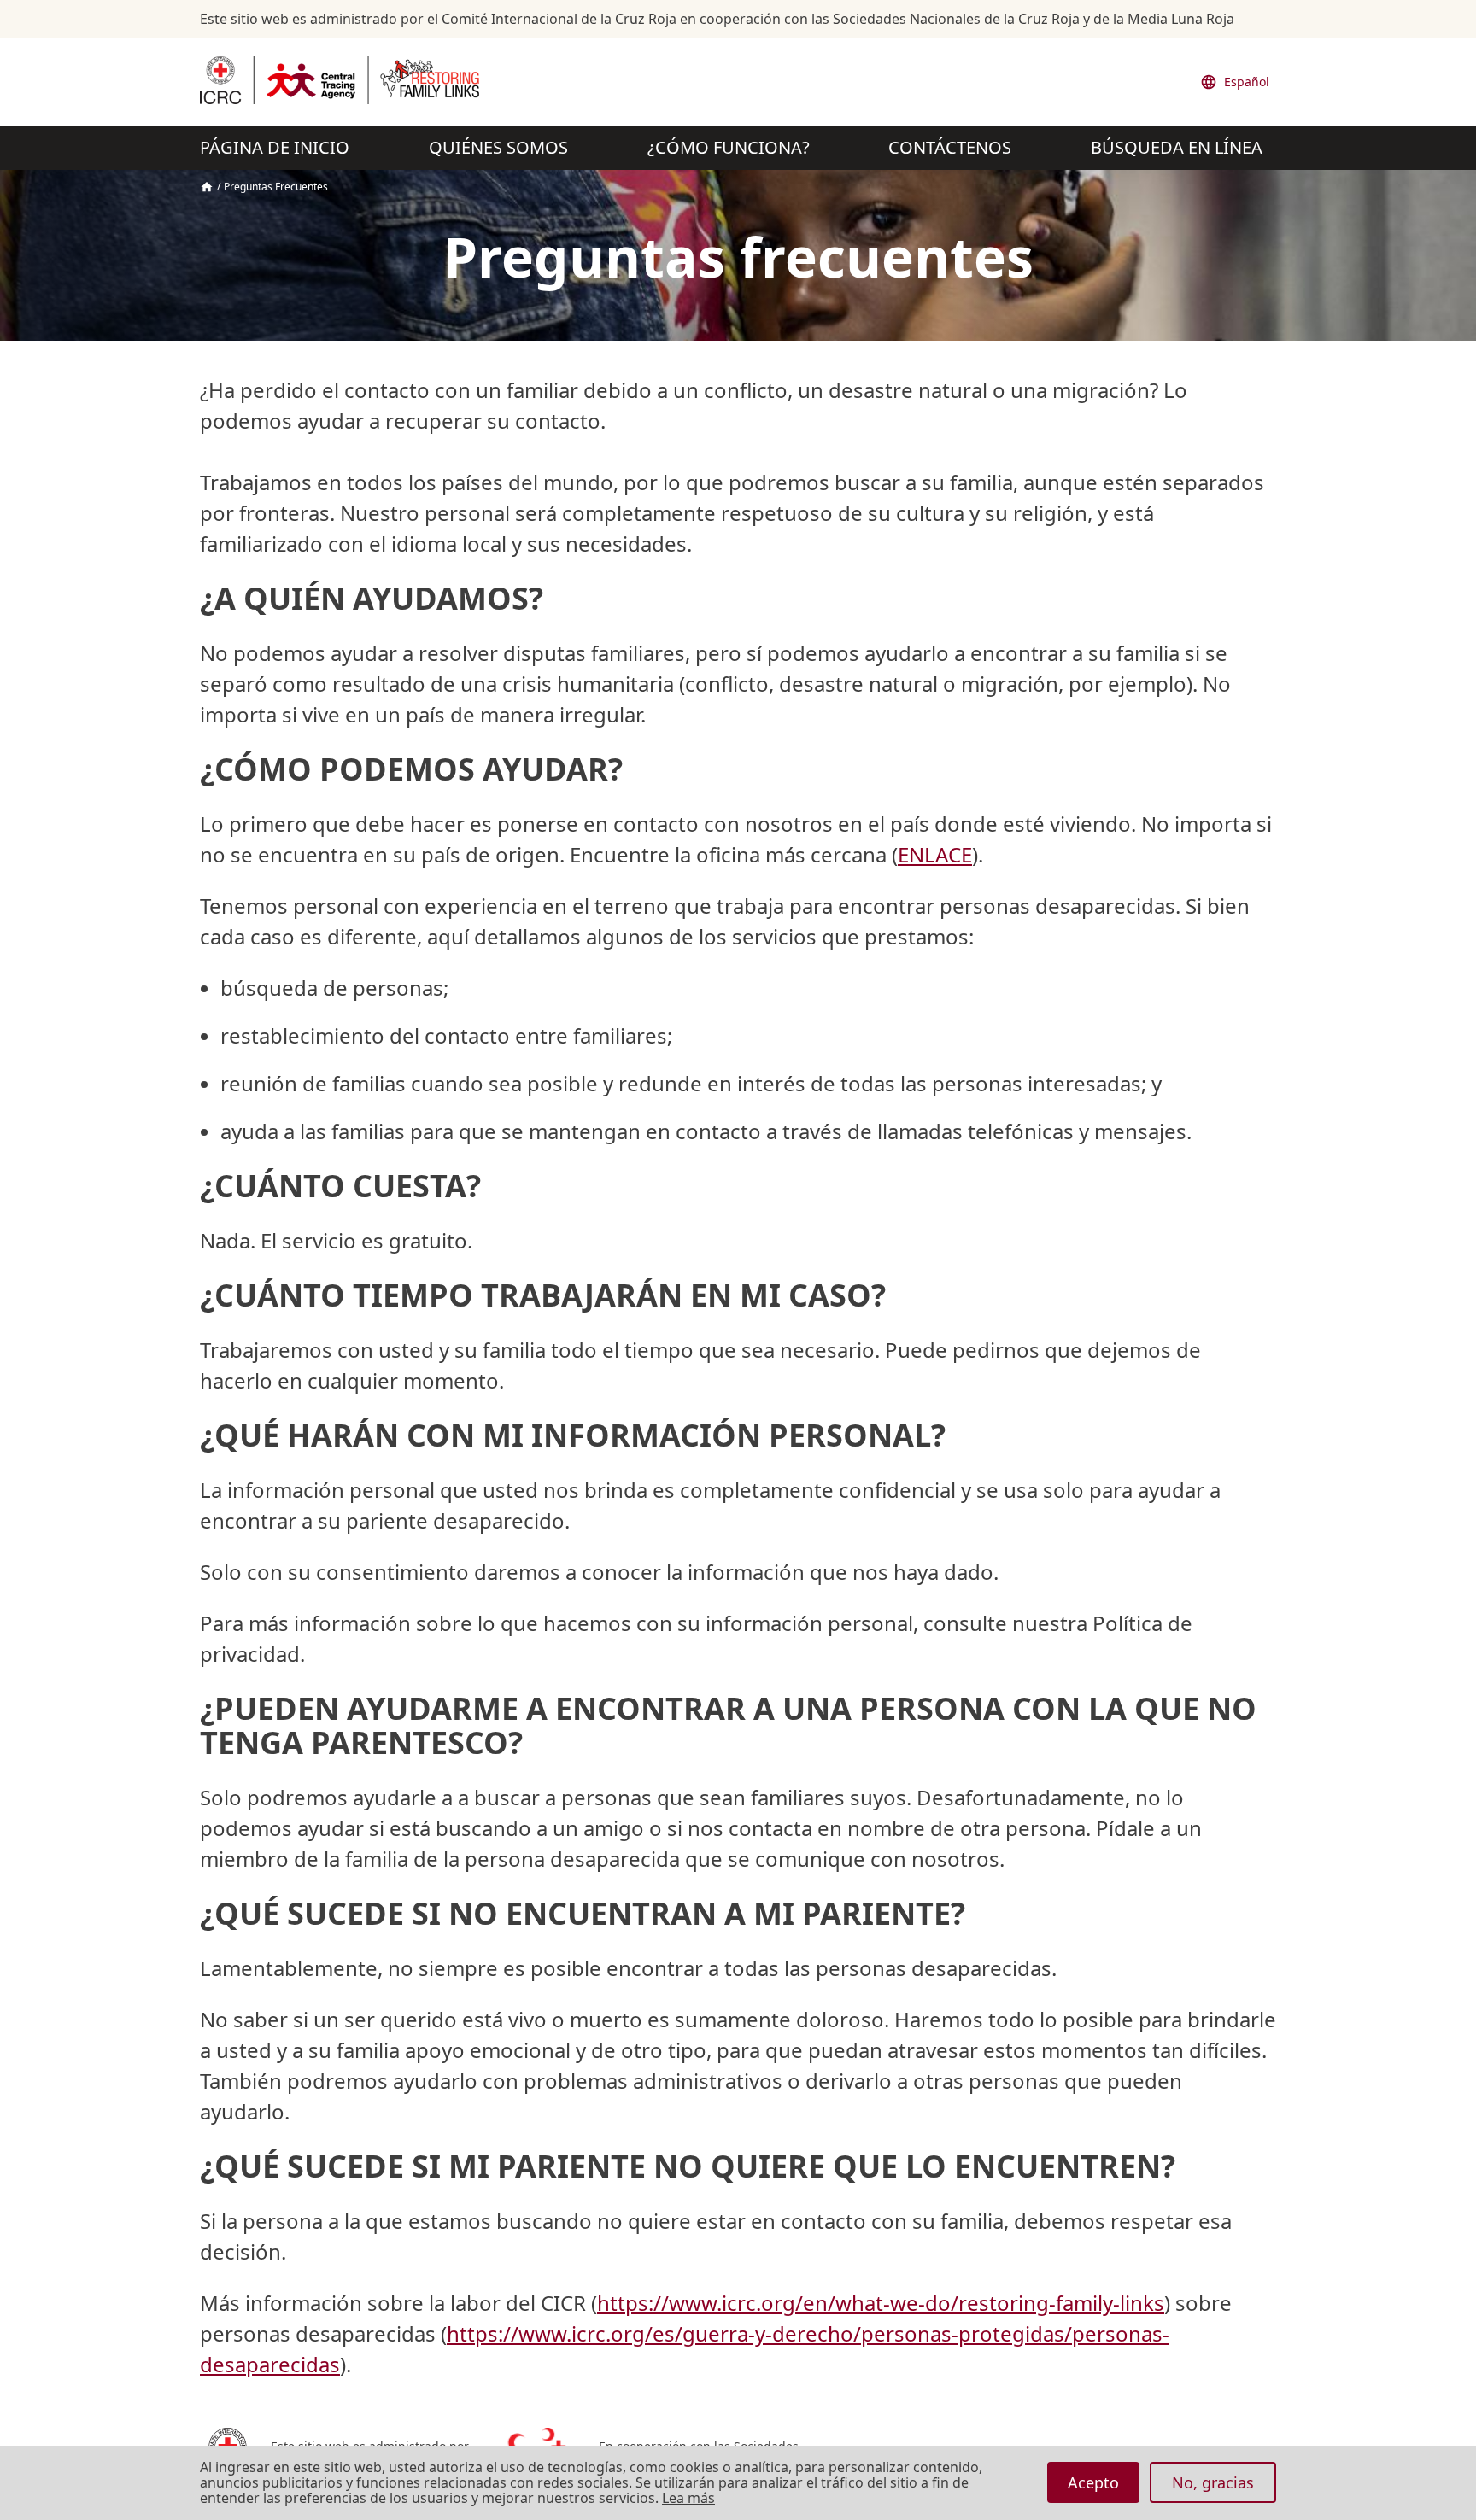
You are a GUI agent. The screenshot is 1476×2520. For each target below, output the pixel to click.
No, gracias (1213, 2482)
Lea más (688, 2499)
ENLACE (935, 854)
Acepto (1093, 2482)
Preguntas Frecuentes (276, 187)
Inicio (207, 187)
